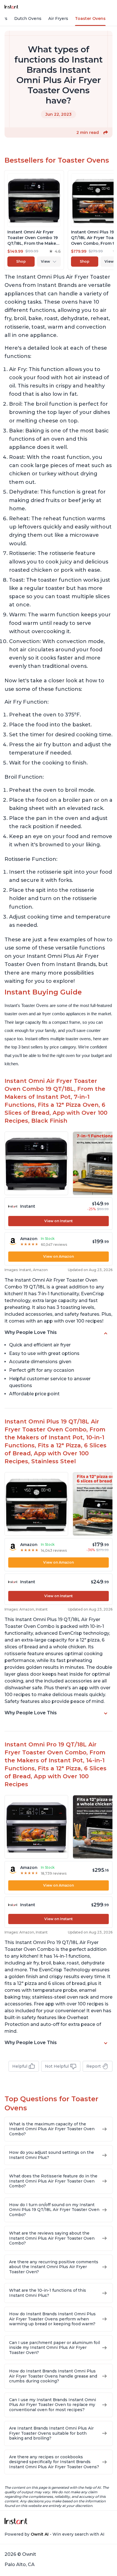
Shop (21, 261)
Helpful (20, 2066)
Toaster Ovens (90, 18)
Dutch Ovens (28, 18)
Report (94, 2066)
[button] (106, 132)
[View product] (34, 220)
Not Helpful (57, 2066)
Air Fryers (58, 18)
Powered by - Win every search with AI (55, 2534)
